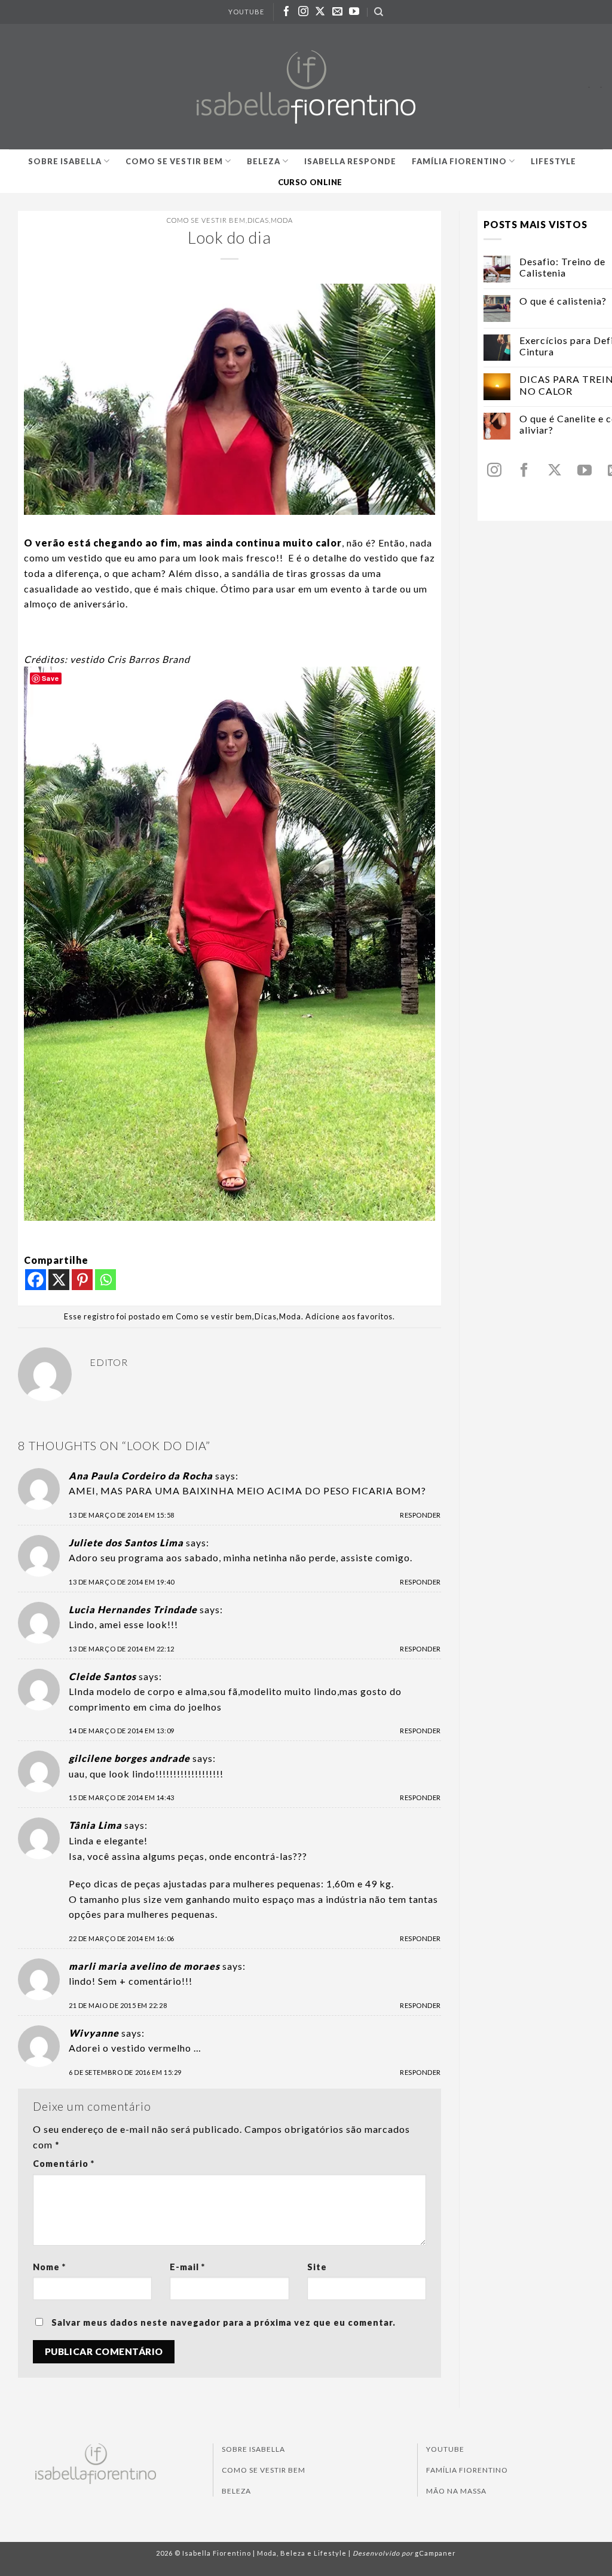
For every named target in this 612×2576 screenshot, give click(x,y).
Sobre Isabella (65, 161)
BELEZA (236, 2491)
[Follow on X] (320, 12)
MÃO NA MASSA (456, 2491)
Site (317, 2267)
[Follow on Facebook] (287, 12)
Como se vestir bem (174, 161)
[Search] (379, 12)
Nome (49, 2267)
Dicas (258, 220)
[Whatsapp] (105, 1280)
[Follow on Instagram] (304, 12)
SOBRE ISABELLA (253, 2449)
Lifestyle (553, 161)
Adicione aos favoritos (349, 1316)
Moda (282, 220)
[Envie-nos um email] (338, 12)
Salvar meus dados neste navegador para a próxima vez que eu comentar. (224, 2322)
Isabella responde (350, 161)
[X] (59, 1280)
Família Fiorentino (459, 161)
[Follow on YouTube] (354, 12)
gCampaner (435, 2553)
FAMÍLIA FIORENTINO (467, 2470)
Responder (420, 1515)
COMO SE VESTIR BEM (264, 2470)
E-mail (187, 2267)
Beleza (264, 161)
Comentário (64, 2164)
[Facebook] (36, 1280)
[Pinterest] (82, 1280)
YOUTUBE (246, 12)
